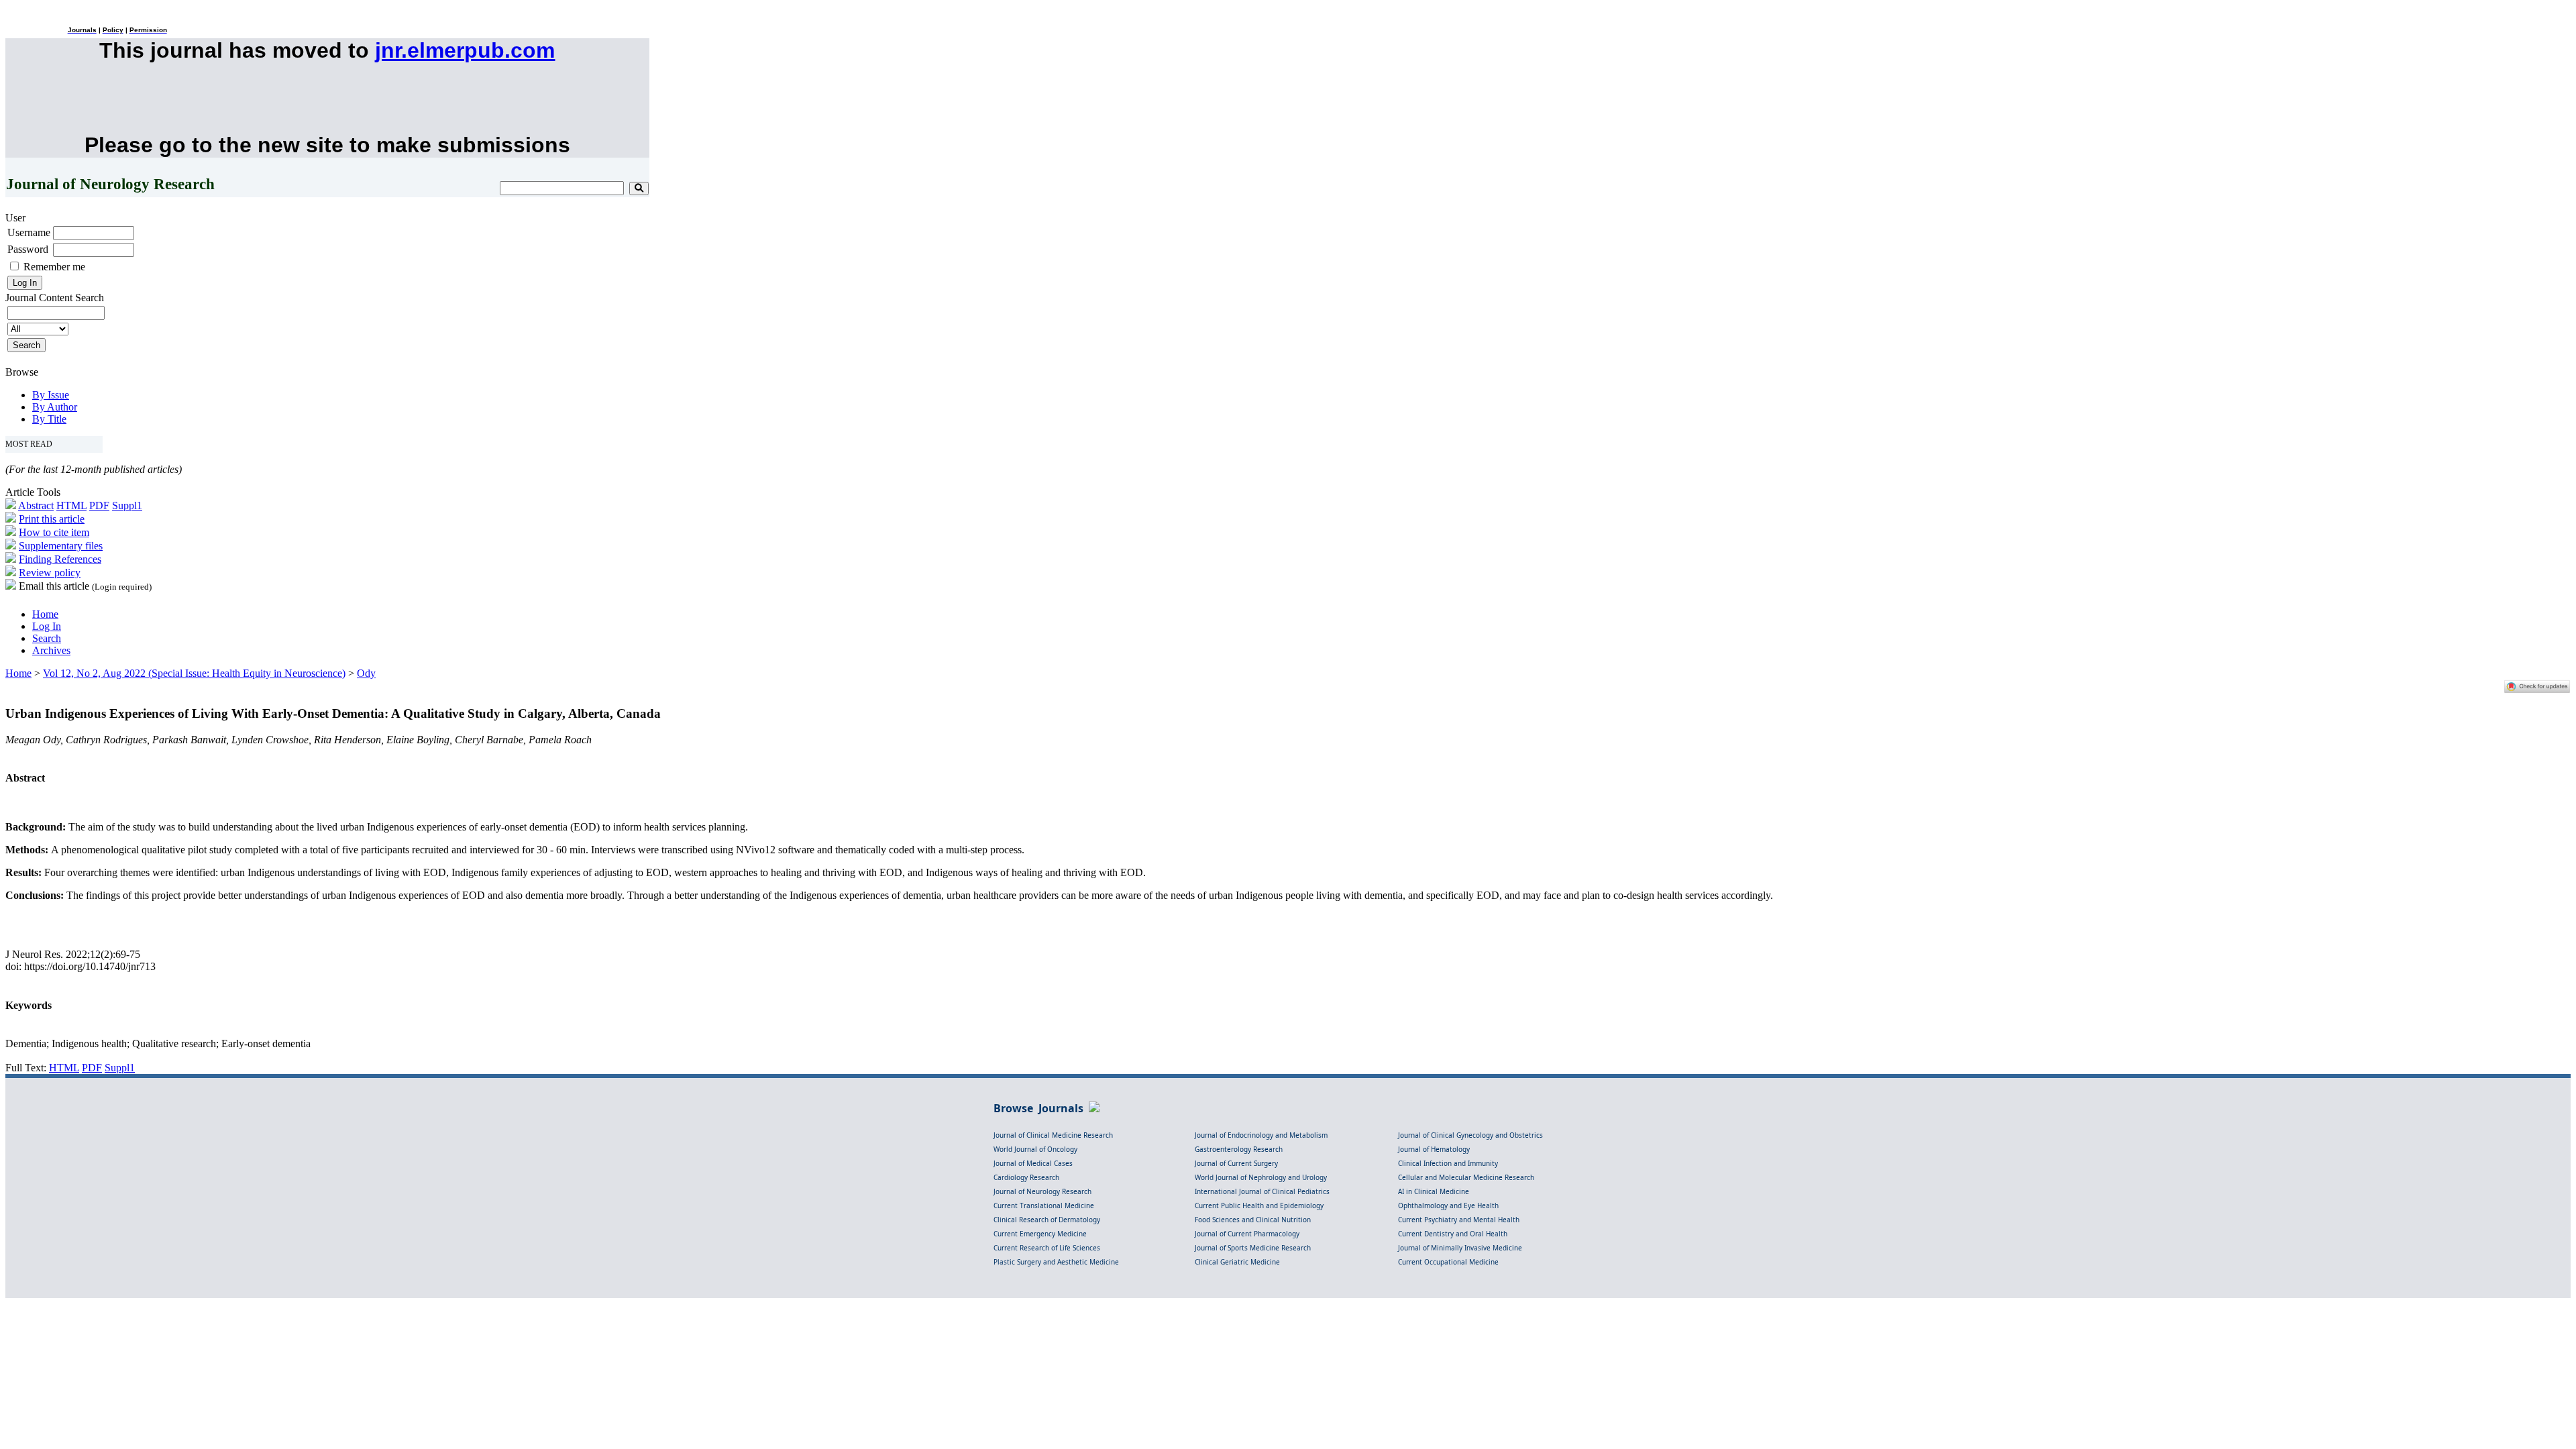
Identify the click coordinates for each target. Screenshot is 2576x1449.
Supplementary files (61, 546)
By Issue (51, 395)
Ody (366, 673)
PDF (99, 505)
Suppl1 (127, 505)
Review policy (50, 573)
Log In (47, 626)
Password (28, 249)
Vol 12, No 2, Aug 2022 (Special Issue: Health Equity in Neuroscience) (194, 673)
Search (47, 638)
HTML (71, 505)
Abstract (36, 505)
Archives (51, 650)
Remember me (54, 267)
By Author (55, 407)
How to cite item (54, 532)
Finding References (60, 559)
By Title (49, 419)
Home (45, 614)
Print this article (52, 519)
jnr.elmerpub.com (465, 50)
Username (29, 232)
